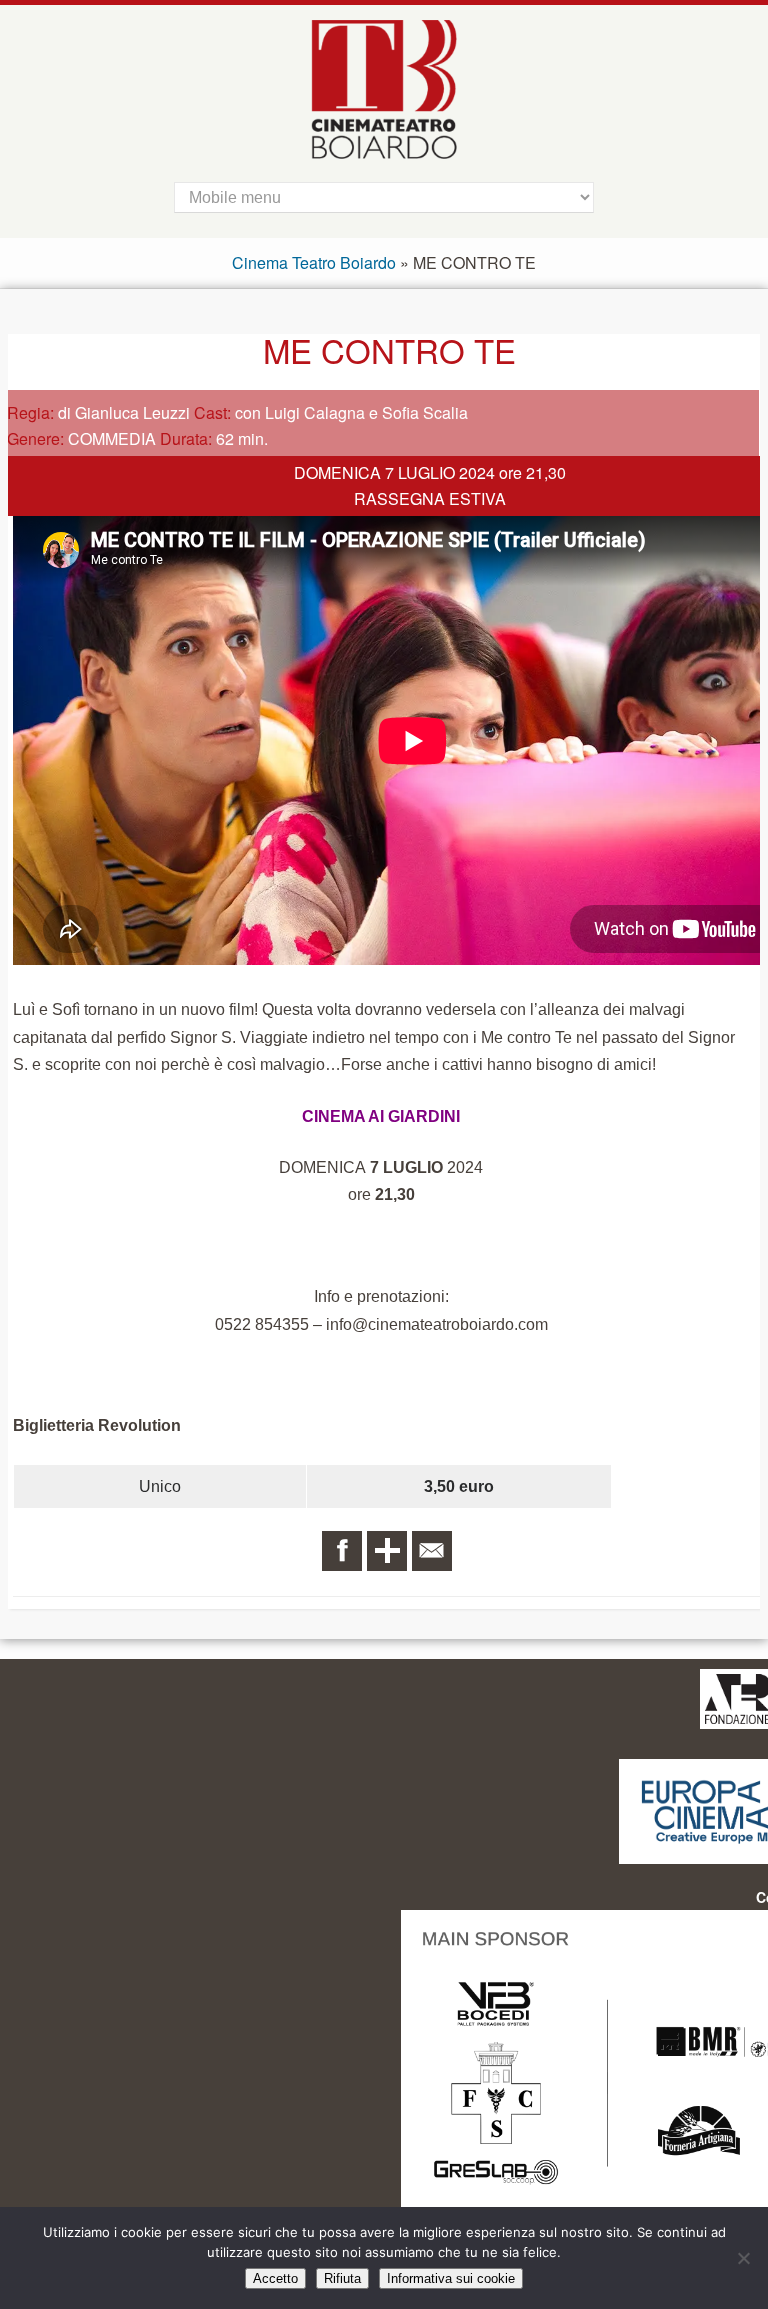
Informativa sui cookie (451, 2278)
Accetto (275, 2278)
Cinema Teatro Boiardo (314, 262)
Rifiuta (342, 2278)
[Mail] (432, 1551)
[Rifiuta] (743, 2258)
